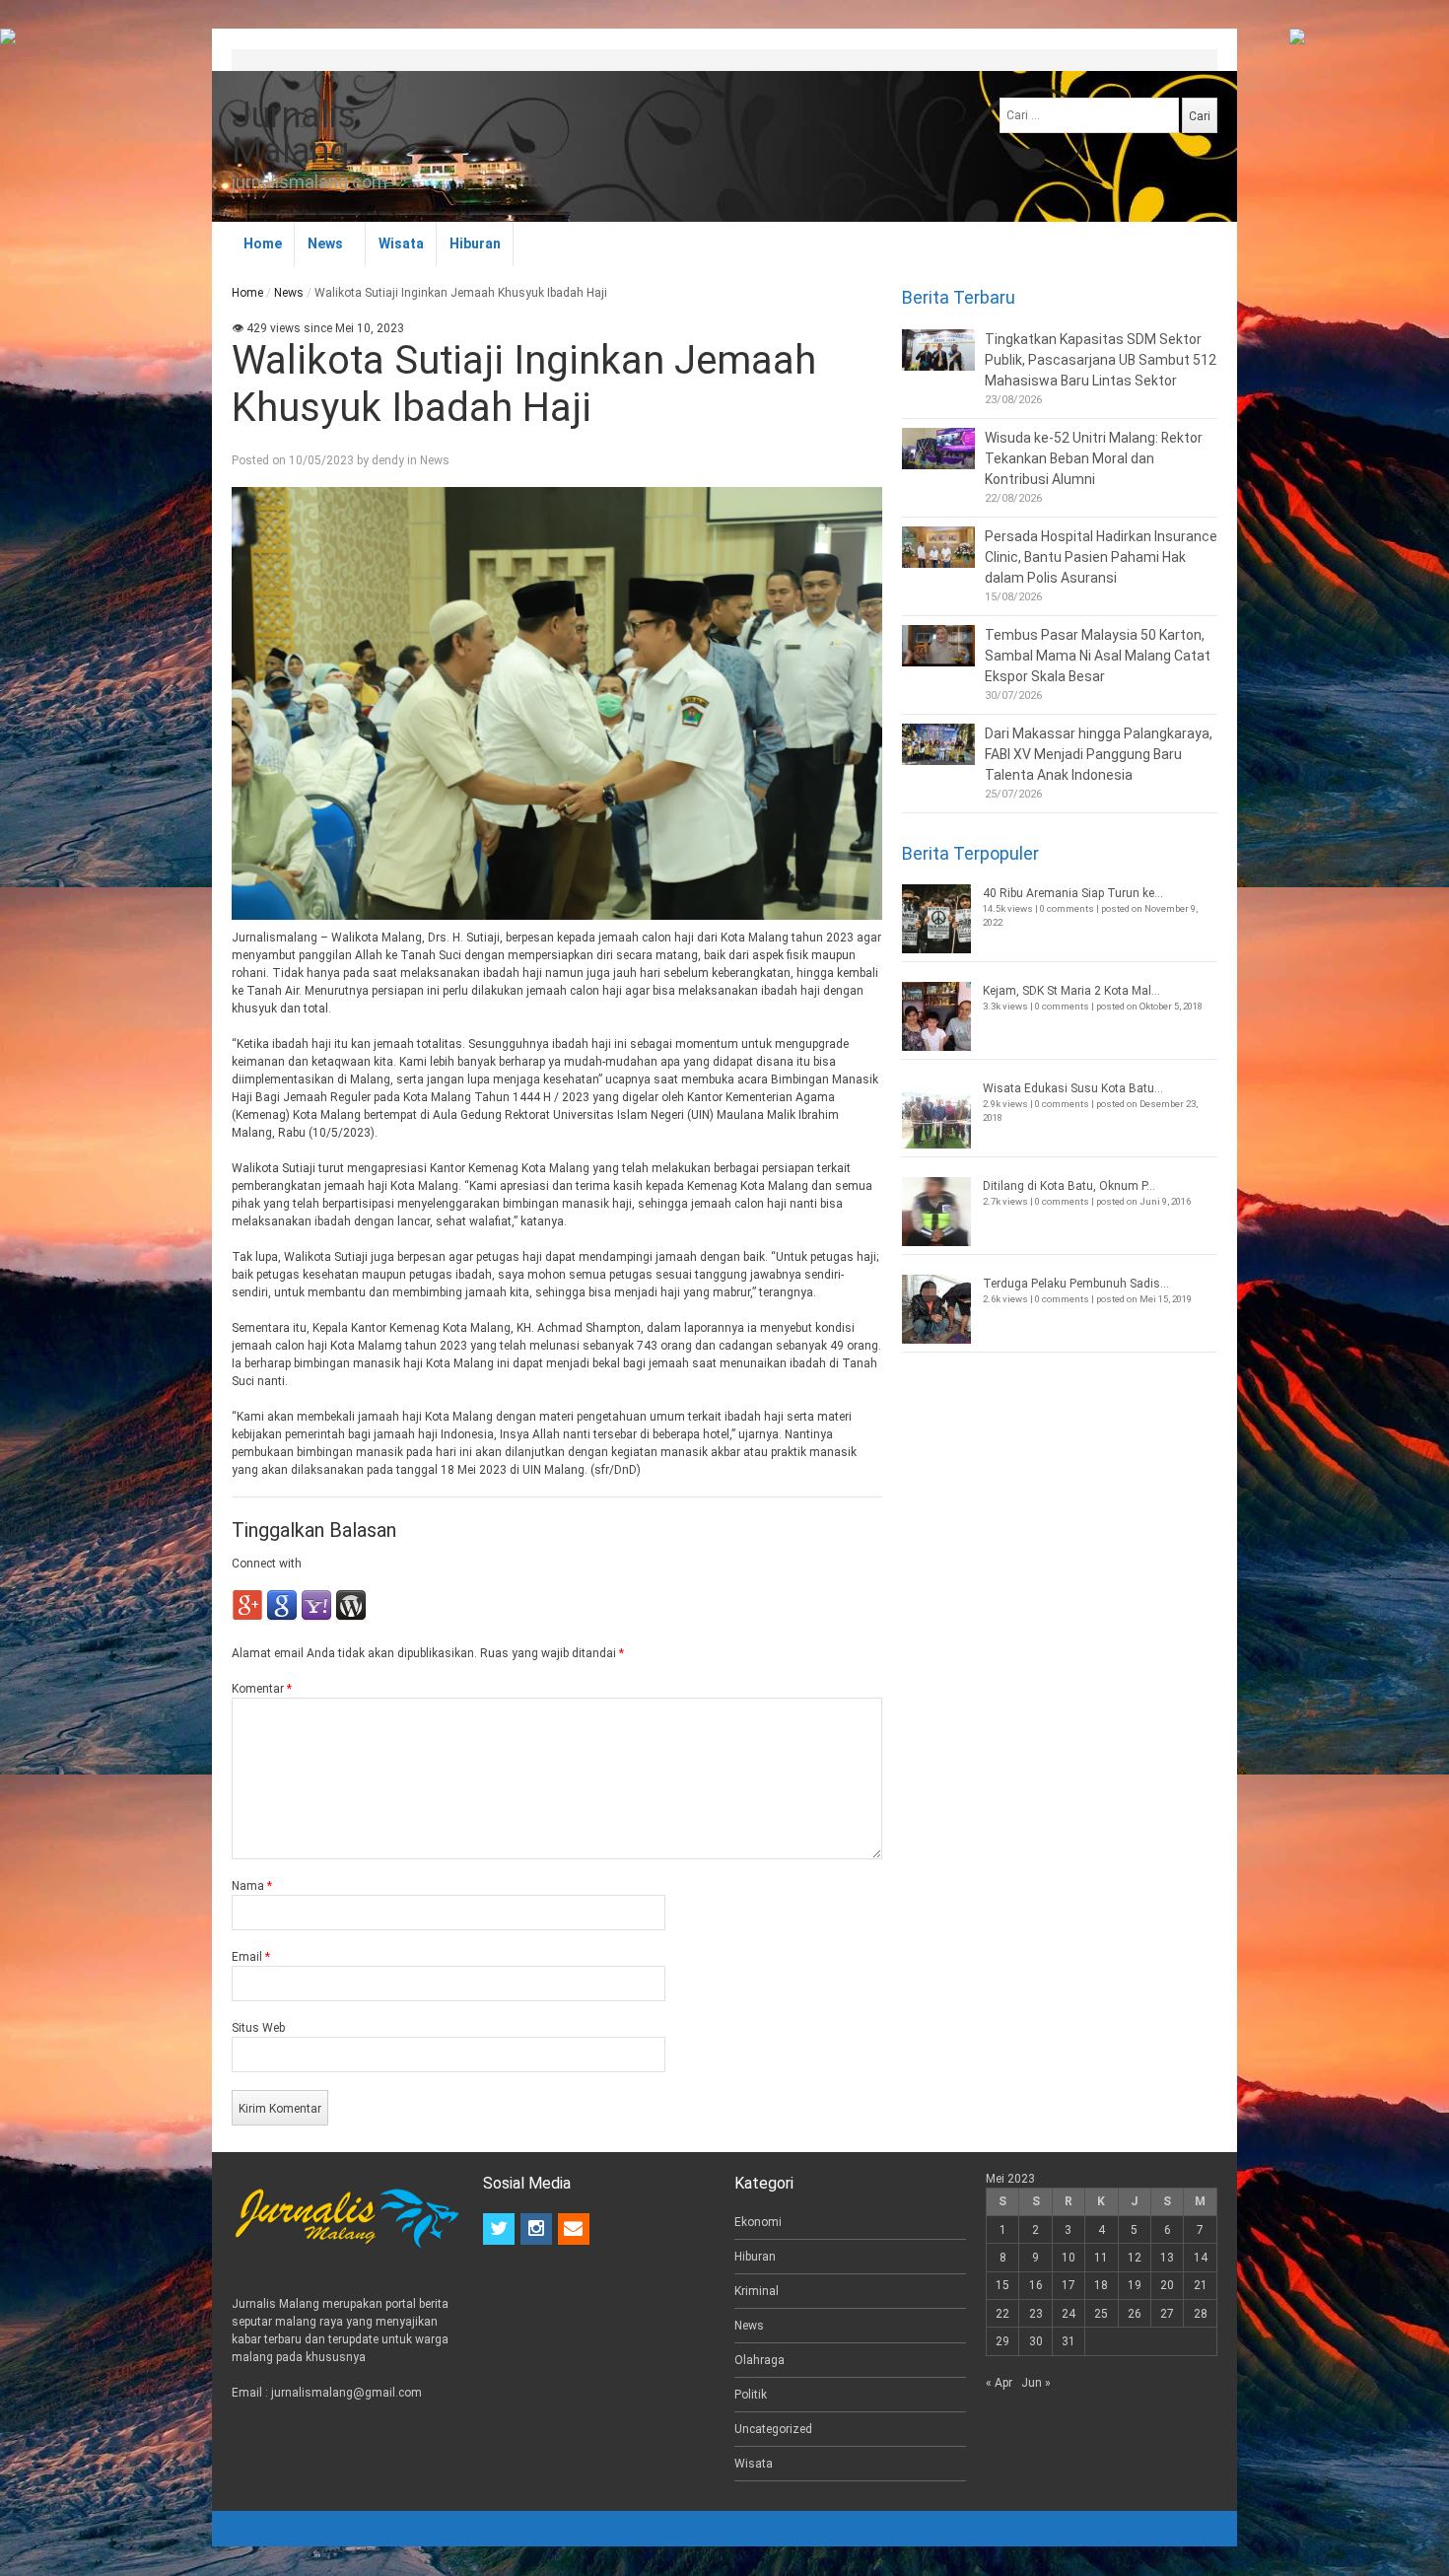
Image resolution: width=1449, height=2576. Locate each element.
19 (1135, 2285)
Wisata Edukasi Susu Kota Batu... (1073, 1088)
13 (1167, 2258)
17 (1069, 2285)
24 (1069, 2314)
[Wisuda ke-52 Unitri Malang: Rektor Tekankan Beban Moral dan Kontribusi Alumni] (938, 449)
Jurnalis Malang (294, 133)
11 (1101, 2258)
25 (1101, 2314)
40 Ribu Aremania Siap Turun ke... (1073, 893)
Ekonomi (758, 2222)
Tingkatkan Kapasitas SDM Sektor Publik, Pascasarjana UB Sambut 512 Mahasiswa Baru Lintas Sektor (1101, 360)
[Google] (282, 1618)
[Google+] (247, 1618)
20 (1167, 2285)
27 (1167, 2314)
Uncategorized (773, 2429)
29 (1002, 2341)
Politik (751, 2395)
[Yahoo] (316, 1618)
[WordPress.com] (351, 1618)
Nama (252, 1886)
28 (1201, 2314)
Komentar (262, 1689)
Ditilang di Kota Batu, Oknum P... (1069, 1186)
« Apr (999, 2383)
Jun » (1036, 2383)
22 (1002, 2314)
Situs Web (258, 2028)
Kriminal (757, 2291)
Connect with (267, 1564)
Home (263, 244)
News (325, 244)
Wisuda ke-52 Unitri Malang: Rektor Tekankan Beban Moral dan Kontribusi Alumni (1094, 458)
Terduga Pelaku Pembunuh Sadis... (1076, 1284)
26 (1135, 2314)
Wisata (401, 244)
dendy (388, 460)
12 (1135, 2258)
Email (251, 1957)
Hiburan (475, 244)
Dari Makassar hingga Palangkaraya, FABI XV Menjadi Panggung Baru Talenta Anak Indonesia (1099, 754)
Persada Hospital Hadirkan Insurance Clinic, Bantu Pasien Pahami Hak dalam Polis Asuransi (1101, 557)
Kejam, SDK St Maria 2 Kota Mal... (1071, 991)
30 (1036, 2341)
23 (1036, 2314)
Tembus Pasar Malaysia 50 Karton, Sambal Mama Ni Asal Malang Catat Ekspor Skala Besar (1098, 656)
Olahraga (759, 2360)
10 (1069, 2258)
